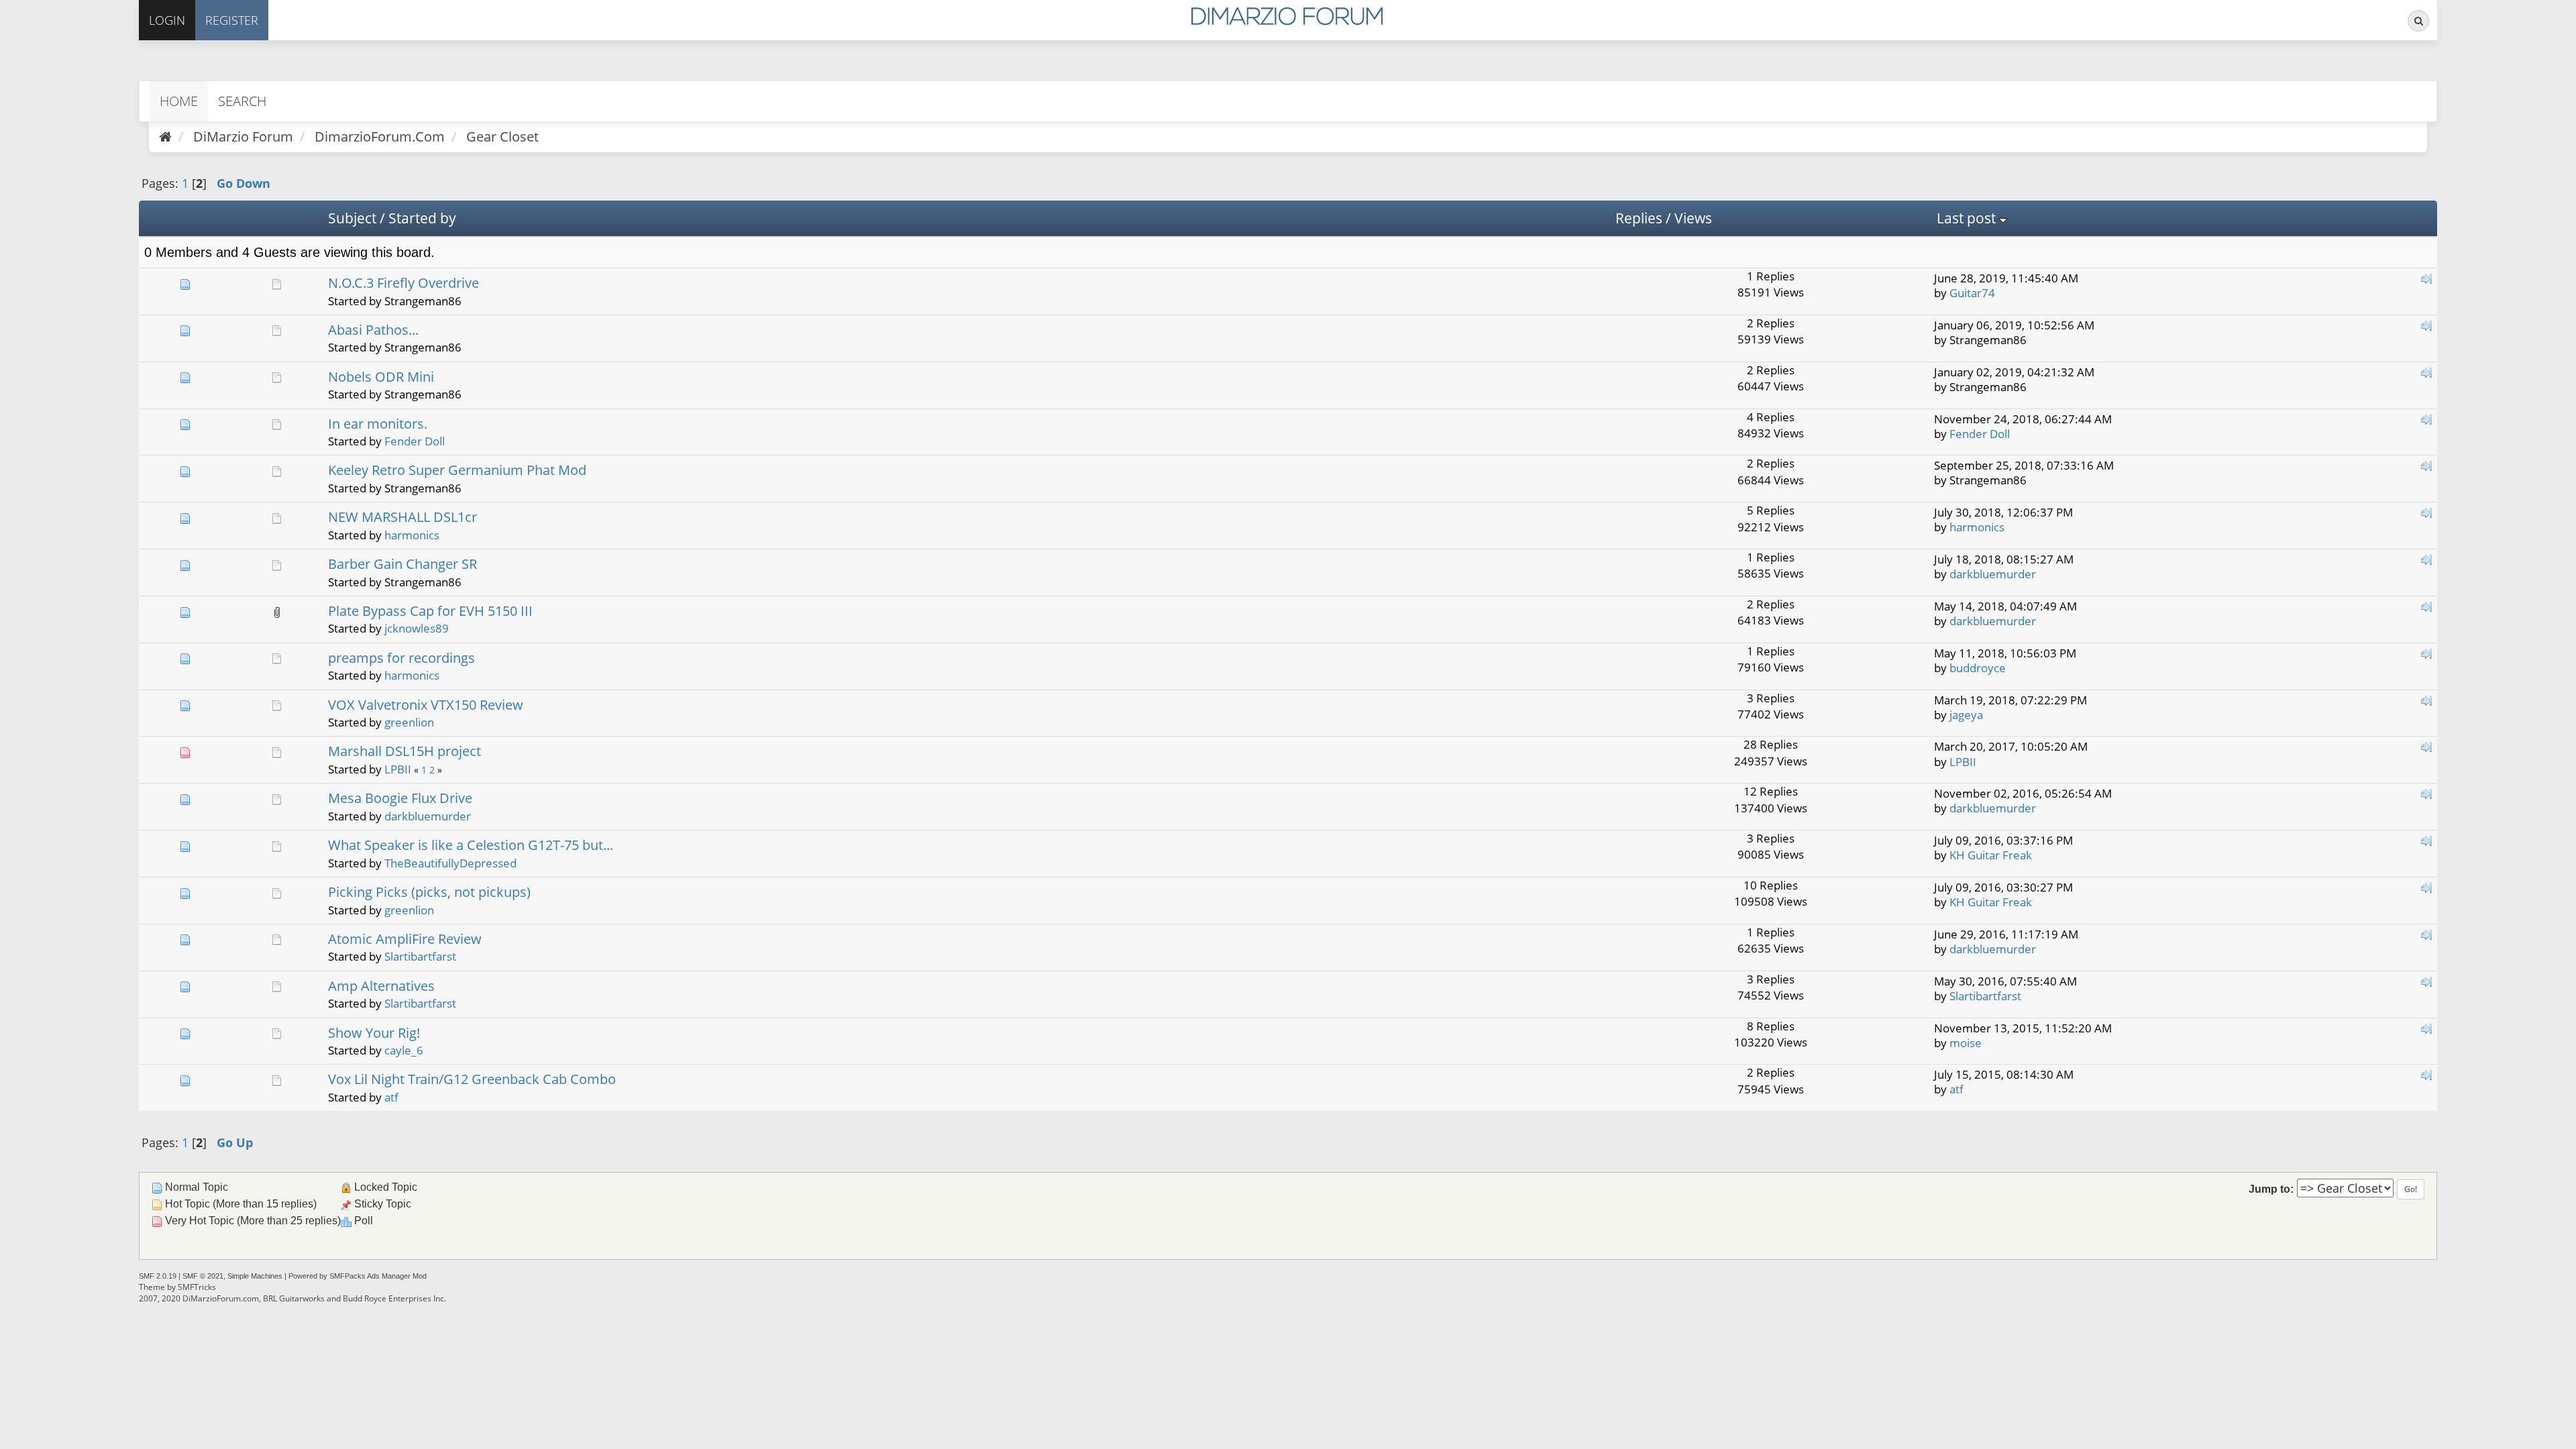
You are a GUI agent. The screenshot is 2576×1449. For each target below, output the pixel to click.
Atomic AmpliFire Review (405, 939)
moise (1966, 1043)
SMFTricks (197, 1287)
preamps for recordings (401, 658)
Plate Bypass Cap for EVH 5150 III (430, 611)
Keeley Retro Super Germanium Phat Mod (457, 470)
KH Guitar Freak (1991, 855)
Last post (1968, 218)
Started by (422, 218)
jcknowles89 (417, 628)
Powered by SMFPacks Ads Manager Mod (358, 1276)
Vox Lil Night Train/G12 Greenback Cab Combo (472, 1079)
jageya (1966, 715)
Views (1693, 218)
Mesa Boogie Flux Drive (400, 798)
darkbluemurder (1993, 574)
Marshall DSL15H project (405, 751)
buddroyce (1978, 668)
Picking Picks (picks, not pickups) (429, 892)
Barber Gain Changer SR (402, 564)
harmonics (412, 535)
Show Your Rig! (374, 1033)
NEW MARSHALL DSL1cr (402, 517)
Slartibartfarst (420, 956)
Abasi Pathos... (373, 330)
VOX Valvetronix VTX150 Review (426, 705)
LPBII (398, 769)
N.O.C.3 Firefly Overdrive (404, 283)
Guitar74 (1972, 293)
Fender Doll (415, 441)
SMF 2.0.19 (158, 1276)
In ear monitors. (378, 424)
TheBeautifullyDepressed (450, 863)
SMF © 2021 (203, 1276)
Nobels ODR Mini (381, 377)
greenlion (409, 722)
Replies (1639, 218)
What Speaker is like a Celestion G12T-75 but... (471, 845)
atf (391, 1097)
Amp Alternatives (381, 986)
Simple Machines (255, 1276)
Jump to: (2271, 1189)
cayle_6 (404, 1050)
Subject (352, 218)
